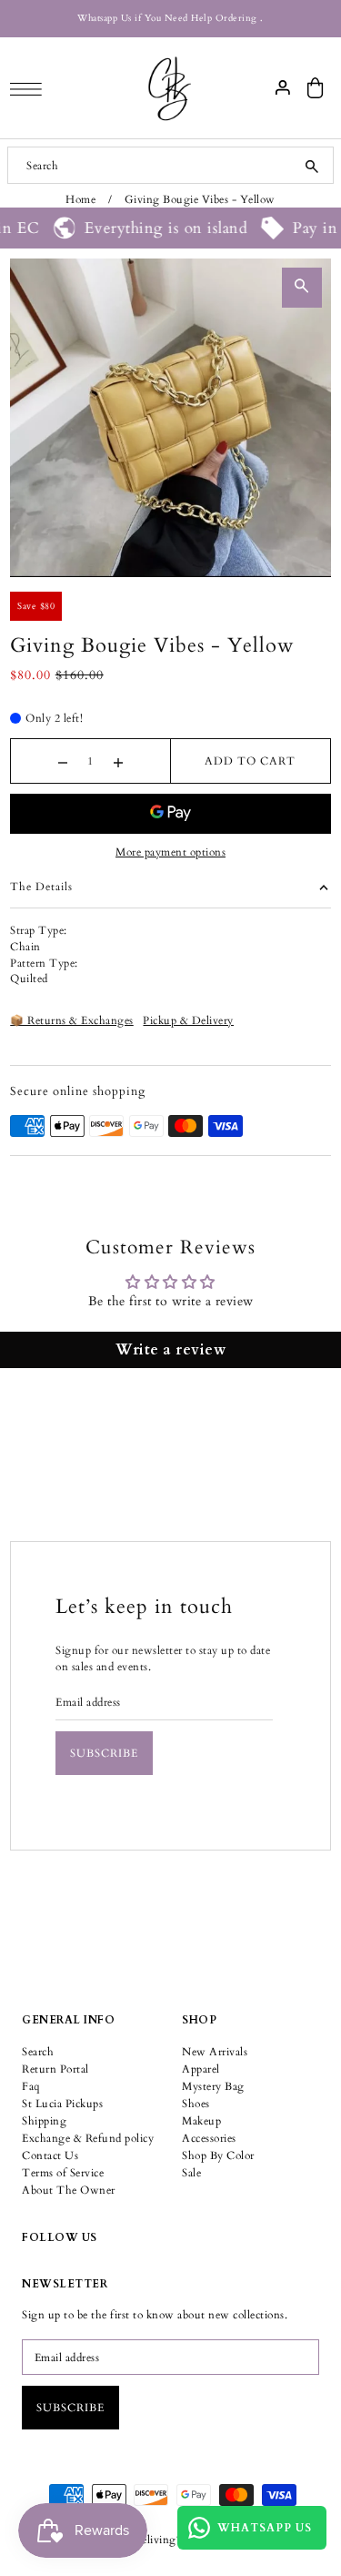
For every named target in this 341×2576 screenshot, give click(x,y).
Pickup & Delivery (188, 1020)
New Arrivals (215, 2052)
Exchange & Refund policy (88, 2138)
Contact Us (50, 2155)
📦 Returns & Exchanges (72, 1020)
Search (38, 2052)
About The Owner (69, 2190)
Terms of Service (63, 2173)
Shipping (44, 2121)
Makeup (201, 2121)
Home (80, 199)
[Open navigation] (30, 88)
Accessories (209, 2138)
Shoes (196, 2104)
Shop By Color (218, 2155)
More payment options (170, 852)
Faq (31, 2086)
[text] (170, 939)
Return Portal (55, 2069)
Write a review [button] (170, 1350)
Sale (191, 2173)
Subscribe (104, 1753)
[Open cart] (316, 88)
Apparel (201, 2069)
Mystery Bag (213, 2086)
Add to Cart (250, 761)
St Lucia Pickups (62, 2104)
